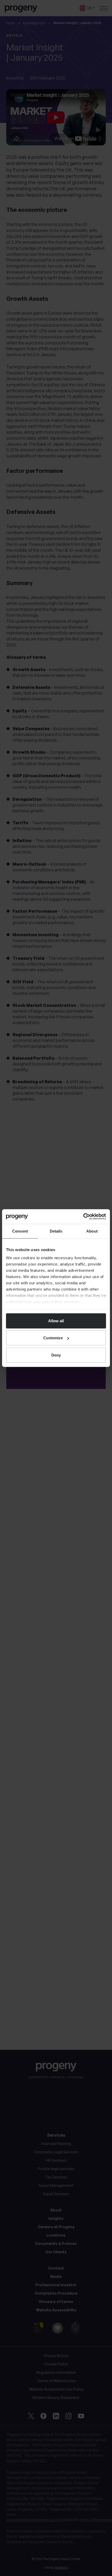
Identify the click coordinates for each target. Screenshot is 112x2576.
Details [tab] (56, 1231)
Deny (56, 1355)
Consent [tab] (20, 1231)
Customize (53, 1338)
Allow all (56, 1321)
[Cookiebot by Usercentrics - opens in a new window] (83, 1217)
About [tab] (92, 1231)
